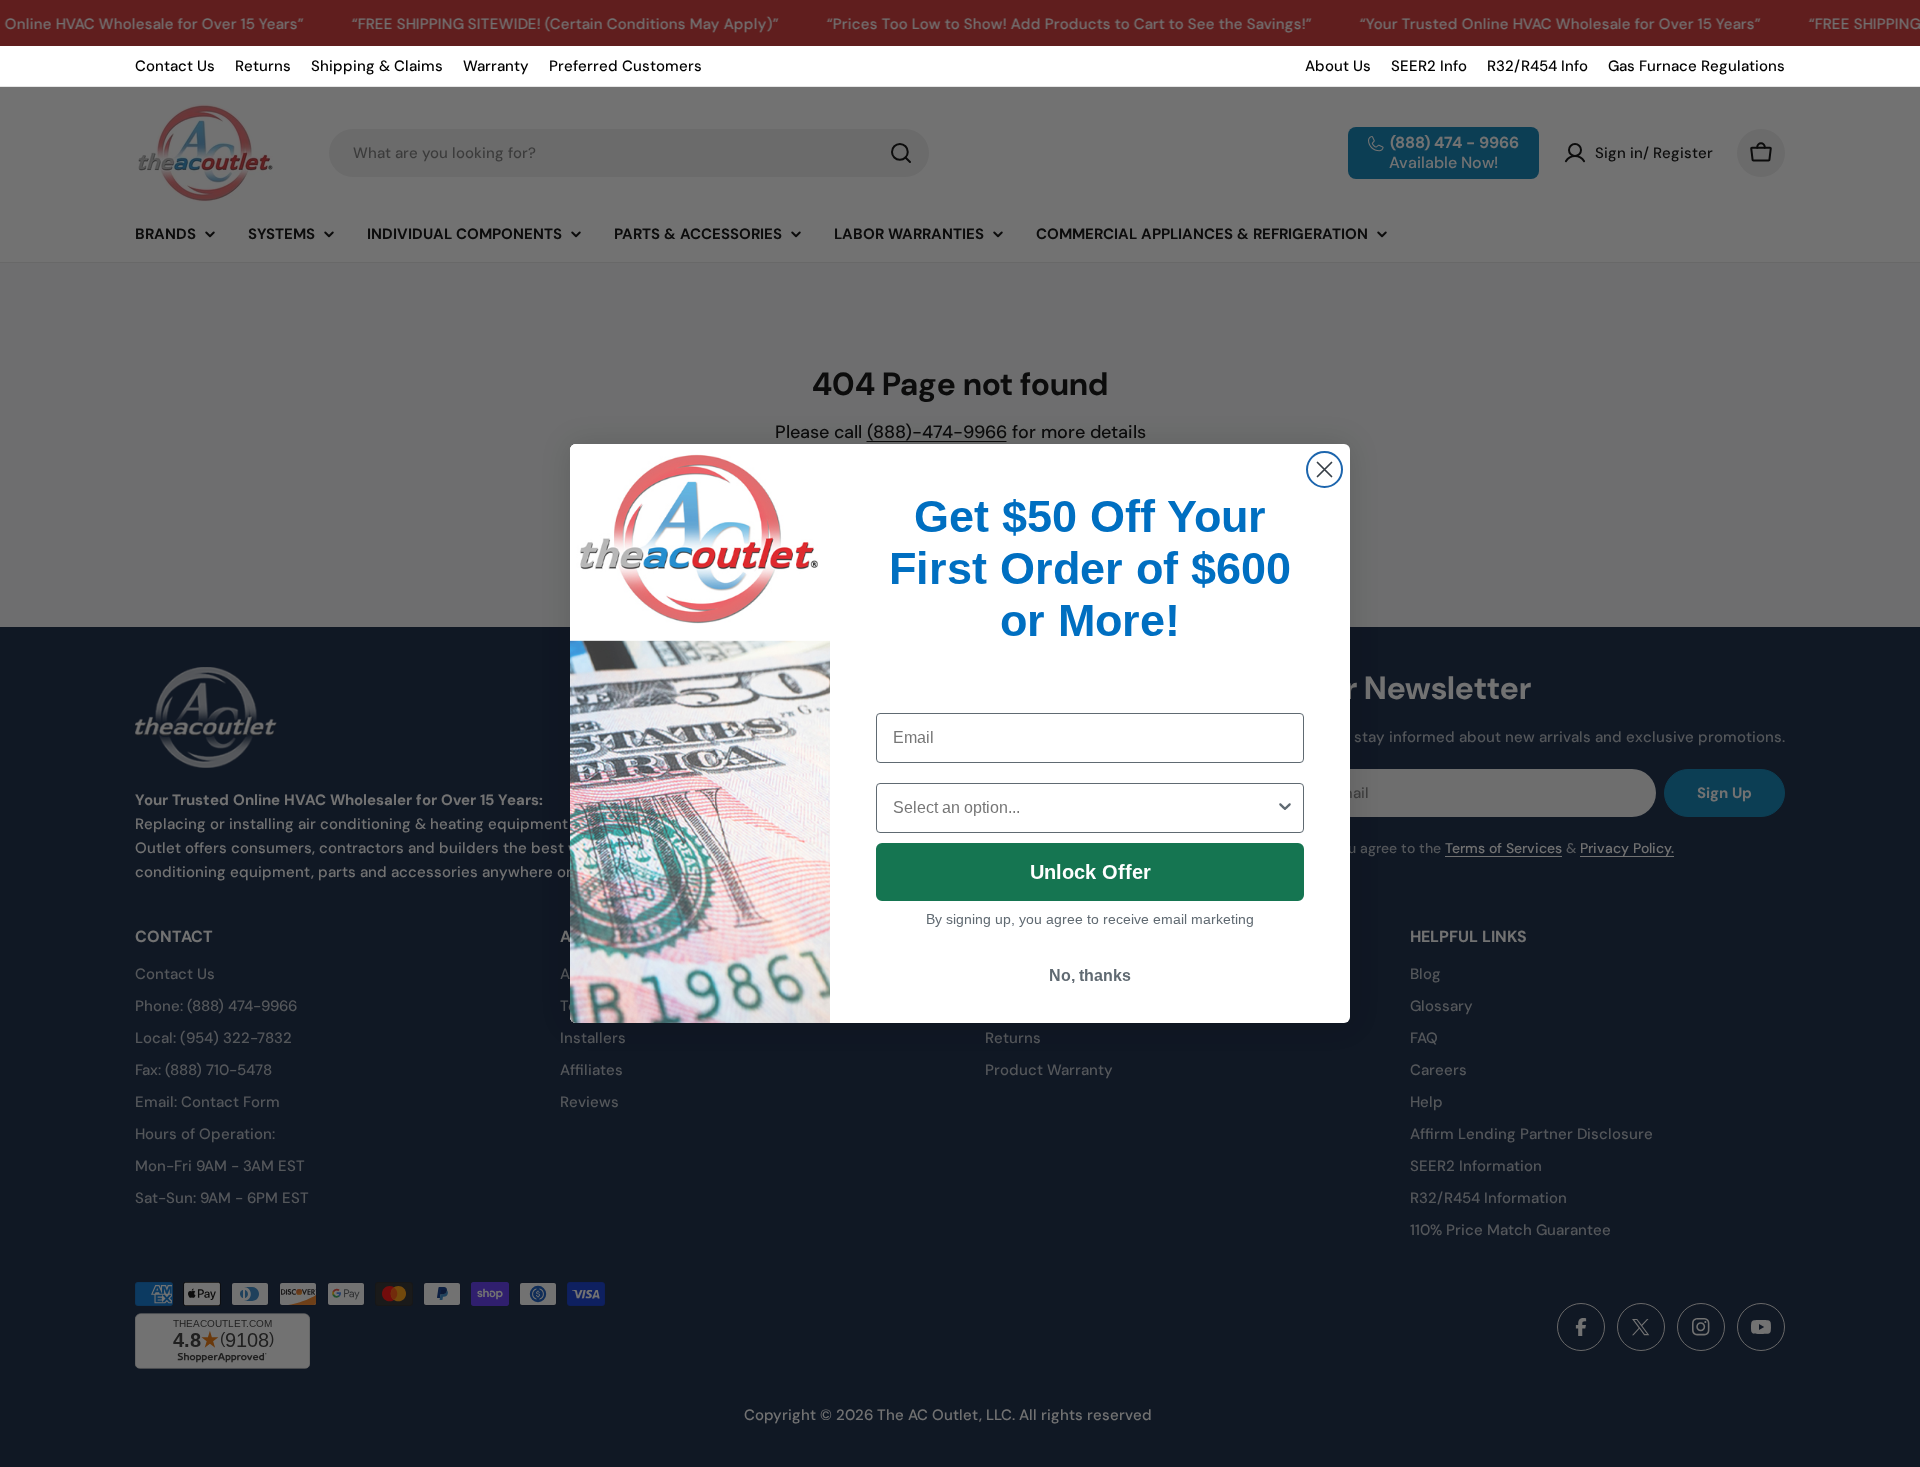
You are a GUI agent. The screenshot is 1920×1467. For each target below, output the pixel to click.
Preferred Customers (625, 66)
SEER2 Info (1429, 66)
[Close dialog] (1324, 469)
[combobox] (1084, 808)
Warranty (496, 66)
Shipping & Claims (377, 66)
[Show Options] (1285, 808)
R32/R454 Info (1537, 66)
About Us (1338, 66)
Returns (263, 66)
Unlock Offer (1090, 872)
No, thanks (1090, 975)
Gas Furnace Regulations (1696, 66)
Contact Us (175, 66)
